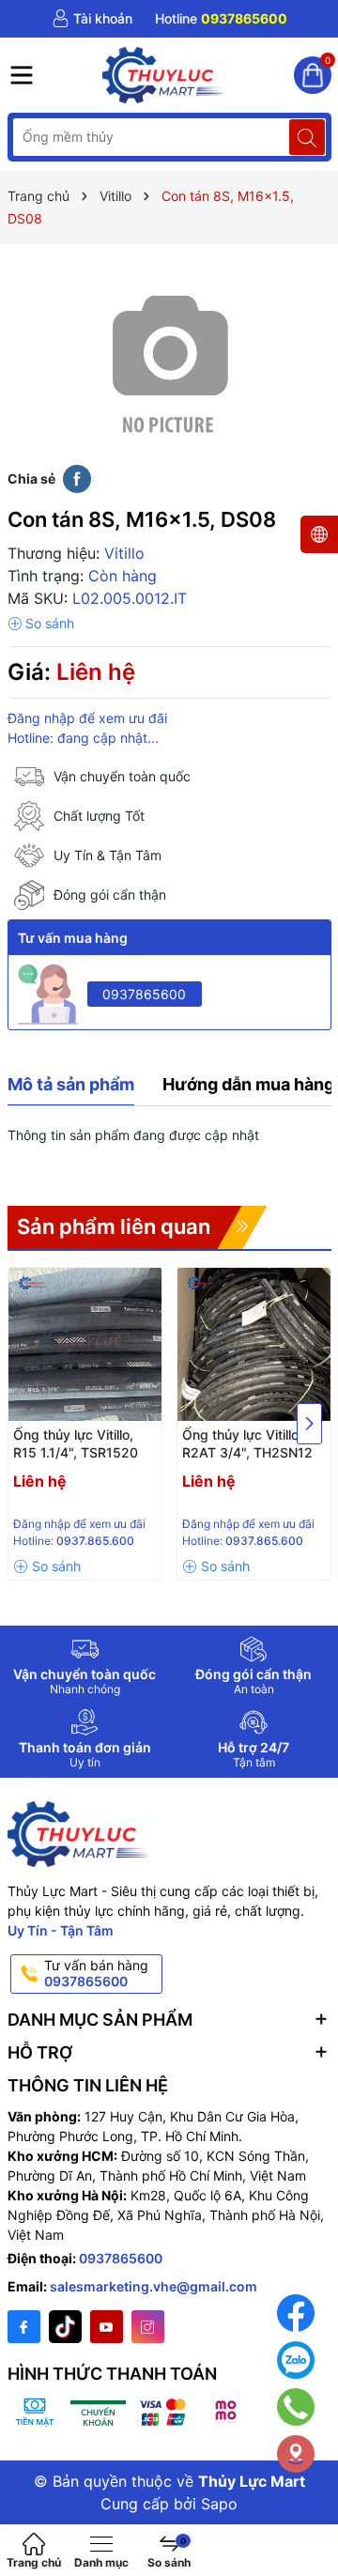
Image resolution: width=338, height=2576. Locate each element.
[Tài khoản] (92, 19)
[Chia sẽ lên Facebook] (77, 478)
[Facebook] (24, 2327)
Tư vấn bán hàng (96, 1973)
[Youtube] (107, 2327)
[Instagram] (148, 2327)
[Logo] (164, 75)
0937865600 (144, 994)
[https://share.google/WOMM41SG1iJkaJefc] (296, 2454)
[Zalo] (296, 2360)
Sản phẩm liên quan (114, 1226)
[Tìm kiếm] (307, 137)
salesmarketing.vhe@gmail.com (154, 2286)
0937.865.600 (95, 1541)
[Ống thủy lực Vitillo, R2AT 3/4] (254, 1344)
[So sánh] (41, 624)
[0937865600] (221, 19)
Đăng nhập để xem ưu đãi (87, 718)
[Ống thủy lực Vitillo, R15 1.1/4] (85, 1344)
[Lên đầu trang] (309, 2513)
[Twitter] (65, 2327)
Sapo (219, 2504)
